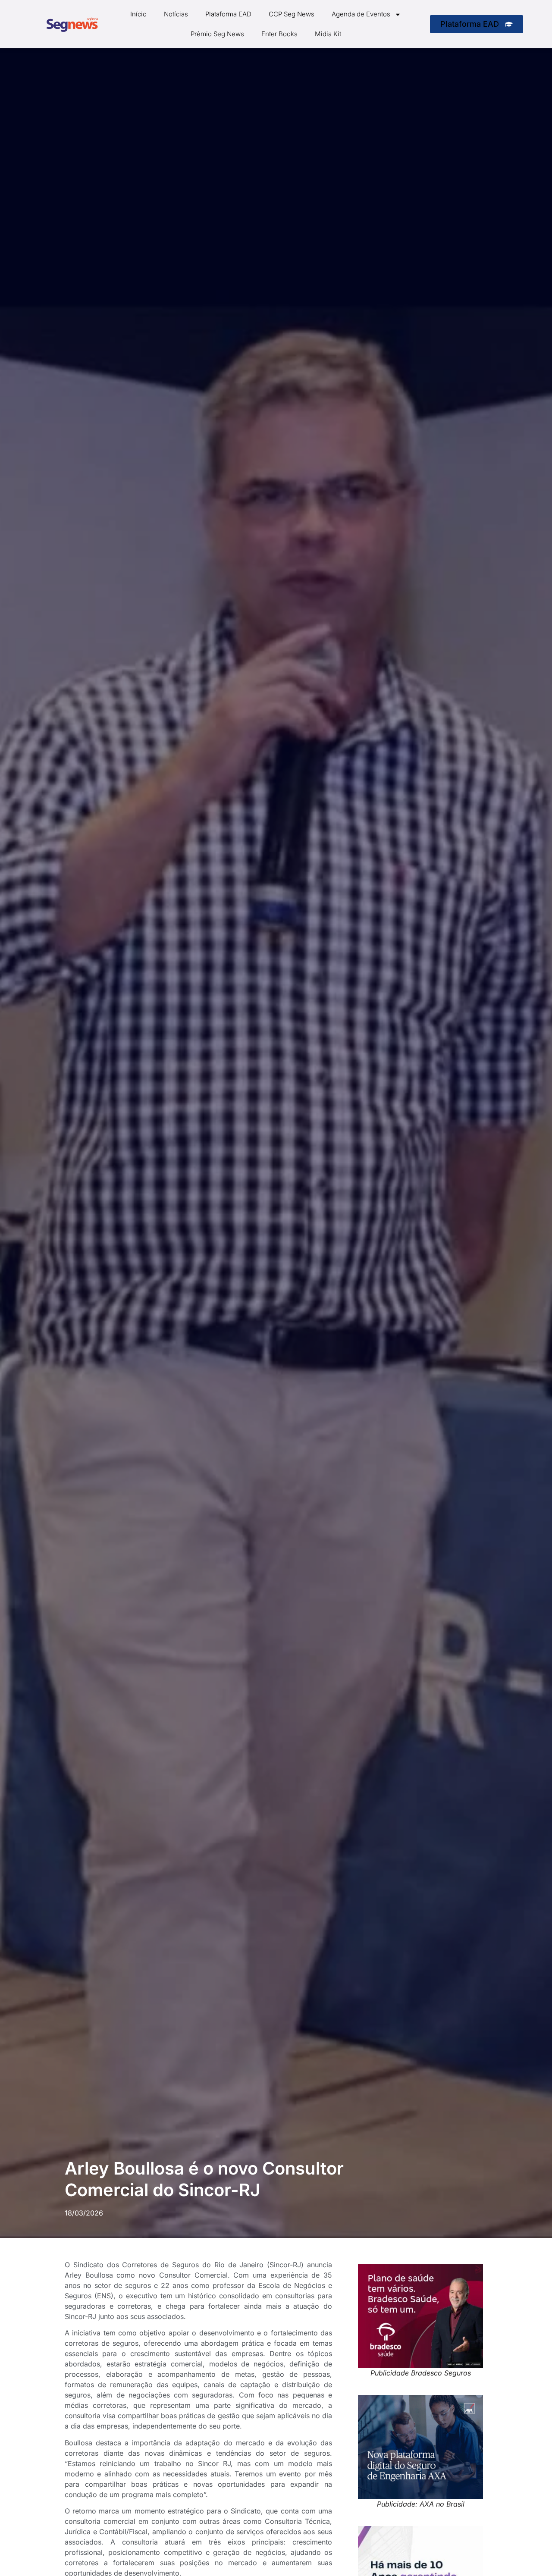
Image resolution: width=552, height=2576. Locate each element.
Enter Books (279, 34)
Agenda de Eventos (361, 14)
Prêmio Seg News (217, 34)
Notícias (176, 14)
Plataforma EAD (228, 14)
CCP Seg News (292, 14)
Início (138, 14)
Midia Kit (328, 34)
